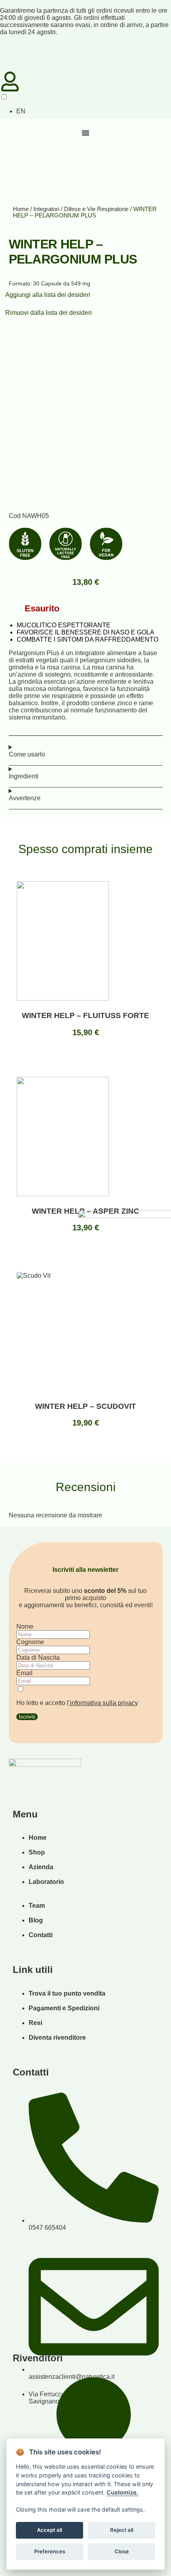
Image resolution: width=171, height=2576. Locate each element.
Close (122, 2551)
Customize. (122, 2492)
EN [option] (21, 111)
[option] (20, 111)
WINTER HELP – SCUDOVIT (85, 1406)
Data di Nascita (38, 1658)
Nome (25, 1626)
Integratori (46, 209)
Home (21, 209)
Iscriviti (27, 1717)
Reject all (122, 2530)
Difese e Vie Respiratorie (96, 209)
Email (24, 1673)
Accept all (50, 2530)
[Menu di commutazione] (85, 133)
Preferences (50, 2551)
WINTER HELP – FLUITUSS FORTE (85, 1015)
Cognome (30, 1642)
